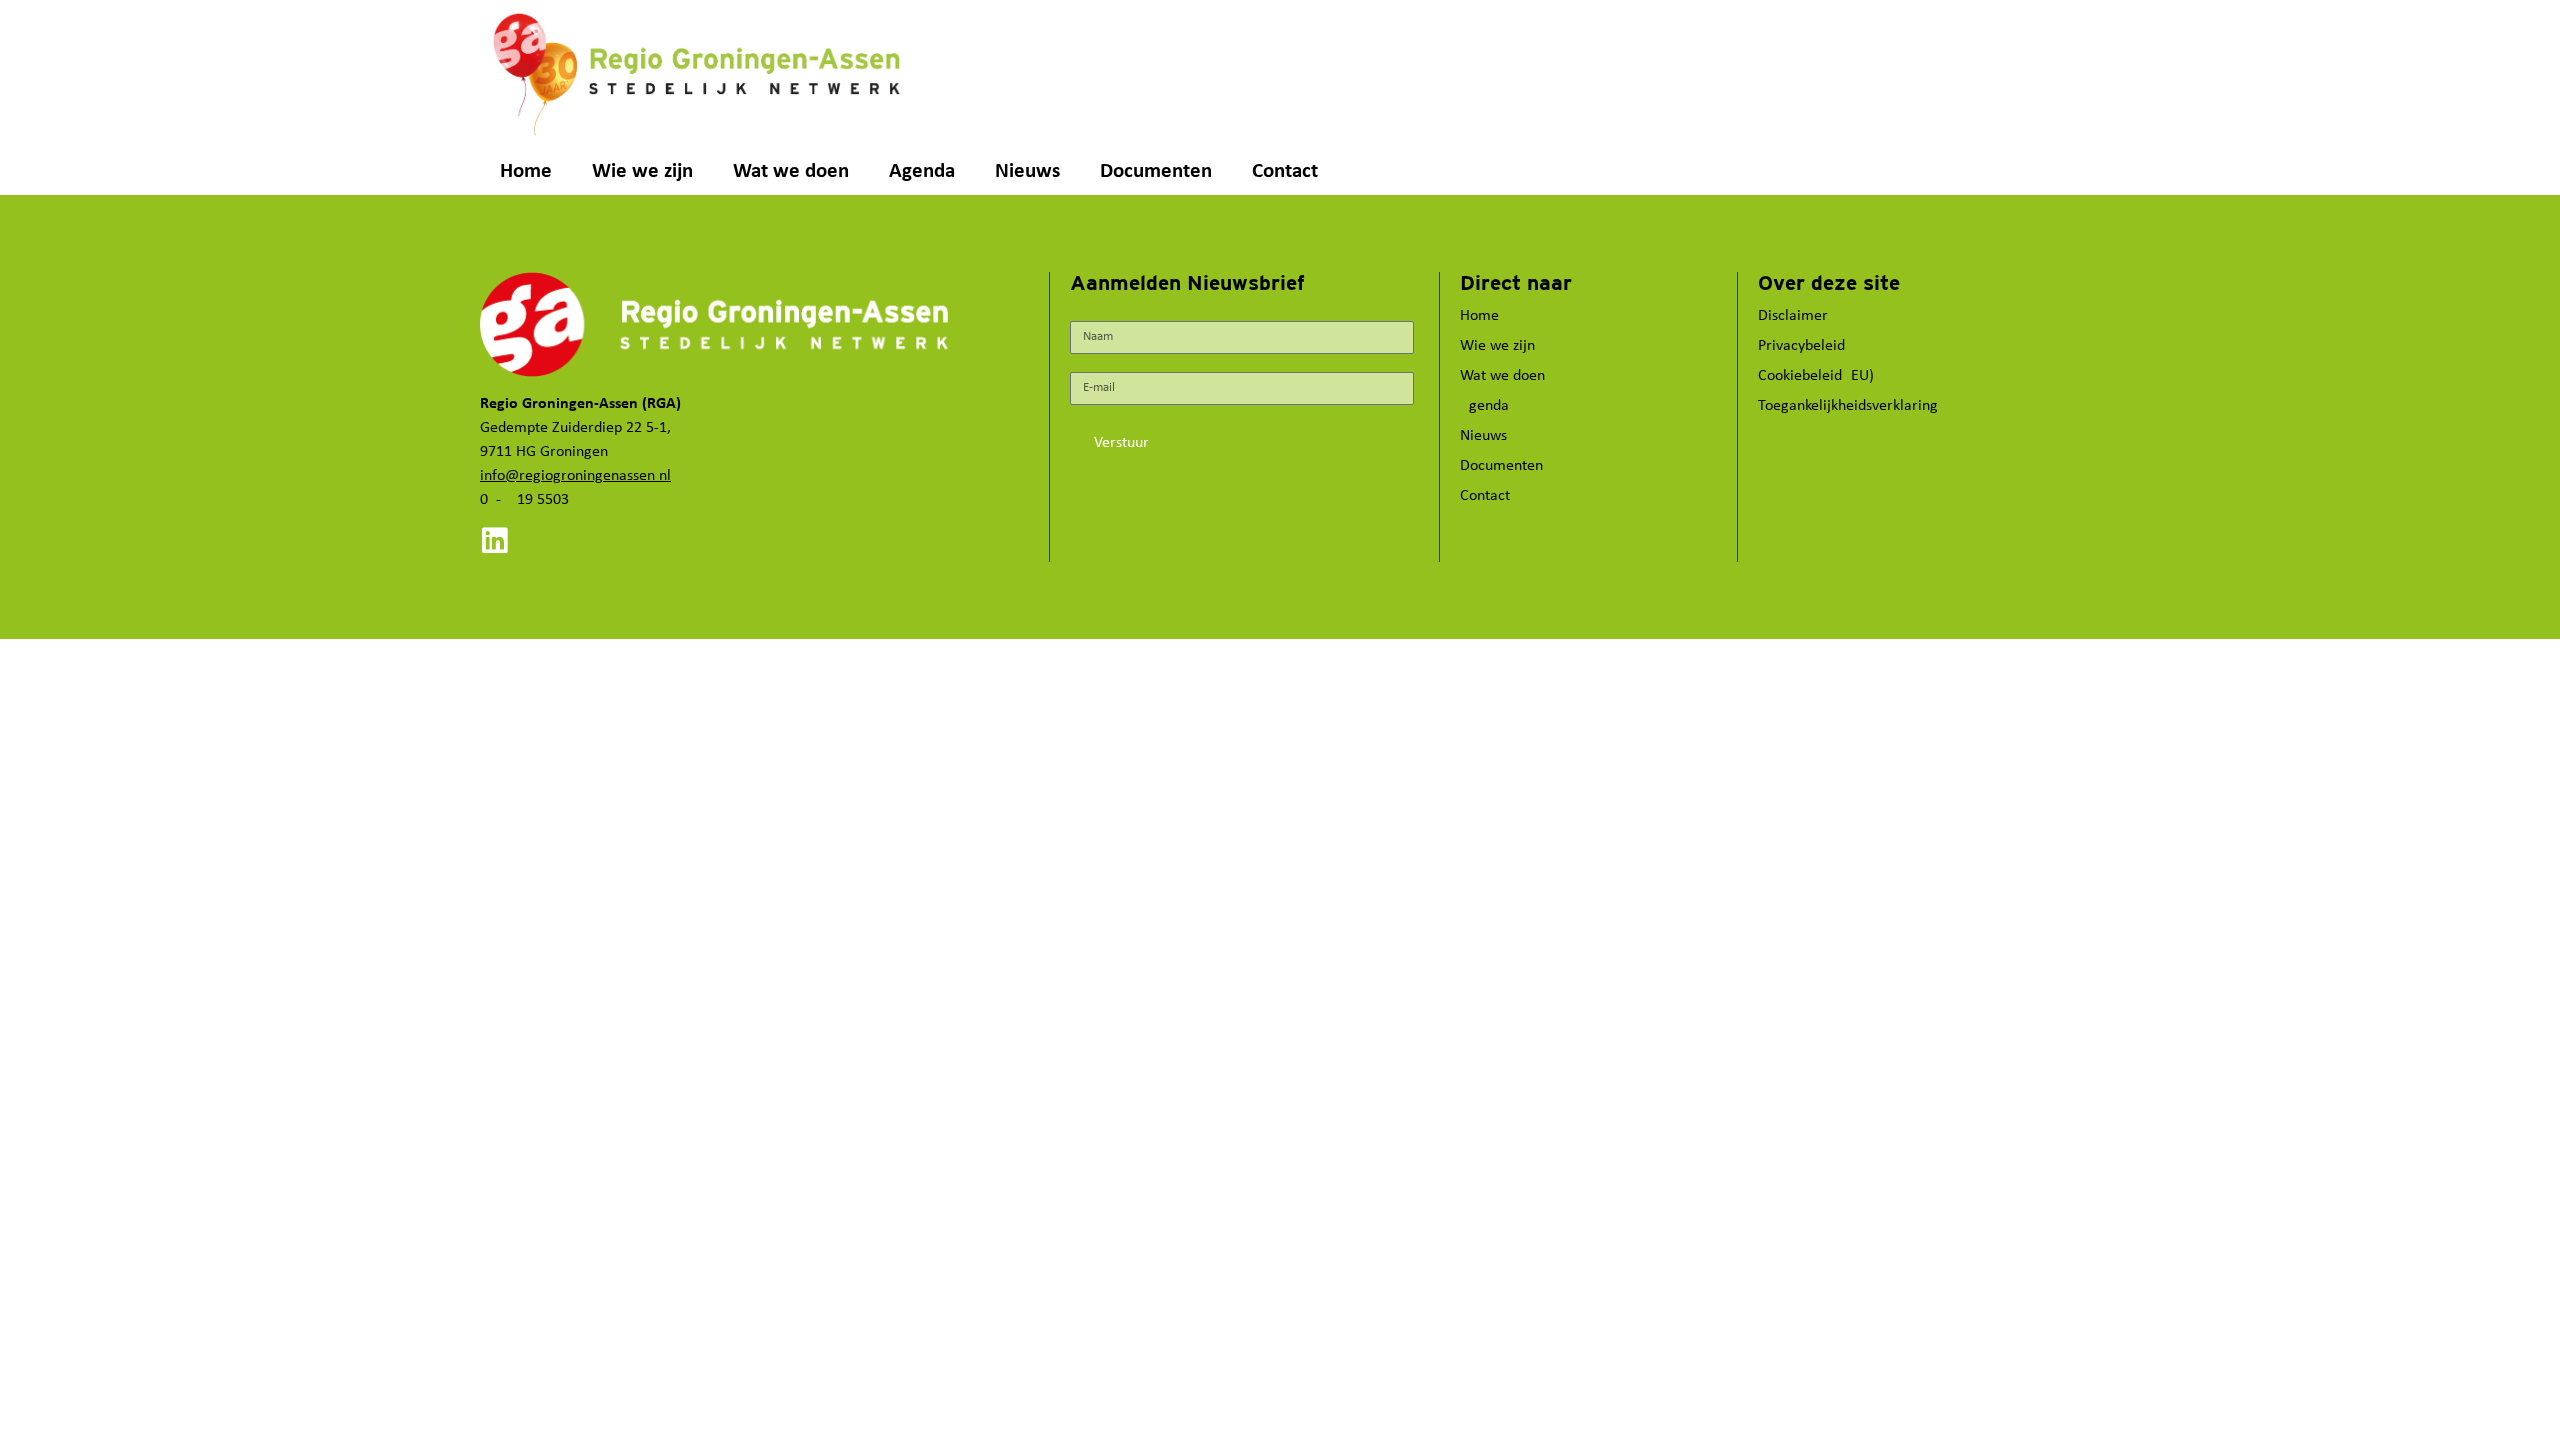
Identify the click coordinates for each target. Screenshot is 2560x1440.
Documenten (1156, 171)
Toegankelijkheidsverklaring (1848, 406)
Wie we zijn (642, 171)
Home (526, 171)
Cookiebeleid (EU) (1816, 376)
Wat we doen (791, 171)
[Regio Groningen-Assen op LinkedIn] (494, 540)
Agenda (922, 171)
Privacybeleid (1801, 346)
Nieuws (1027, 171)
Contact (1285, 171)
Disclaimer (1793, 316)
